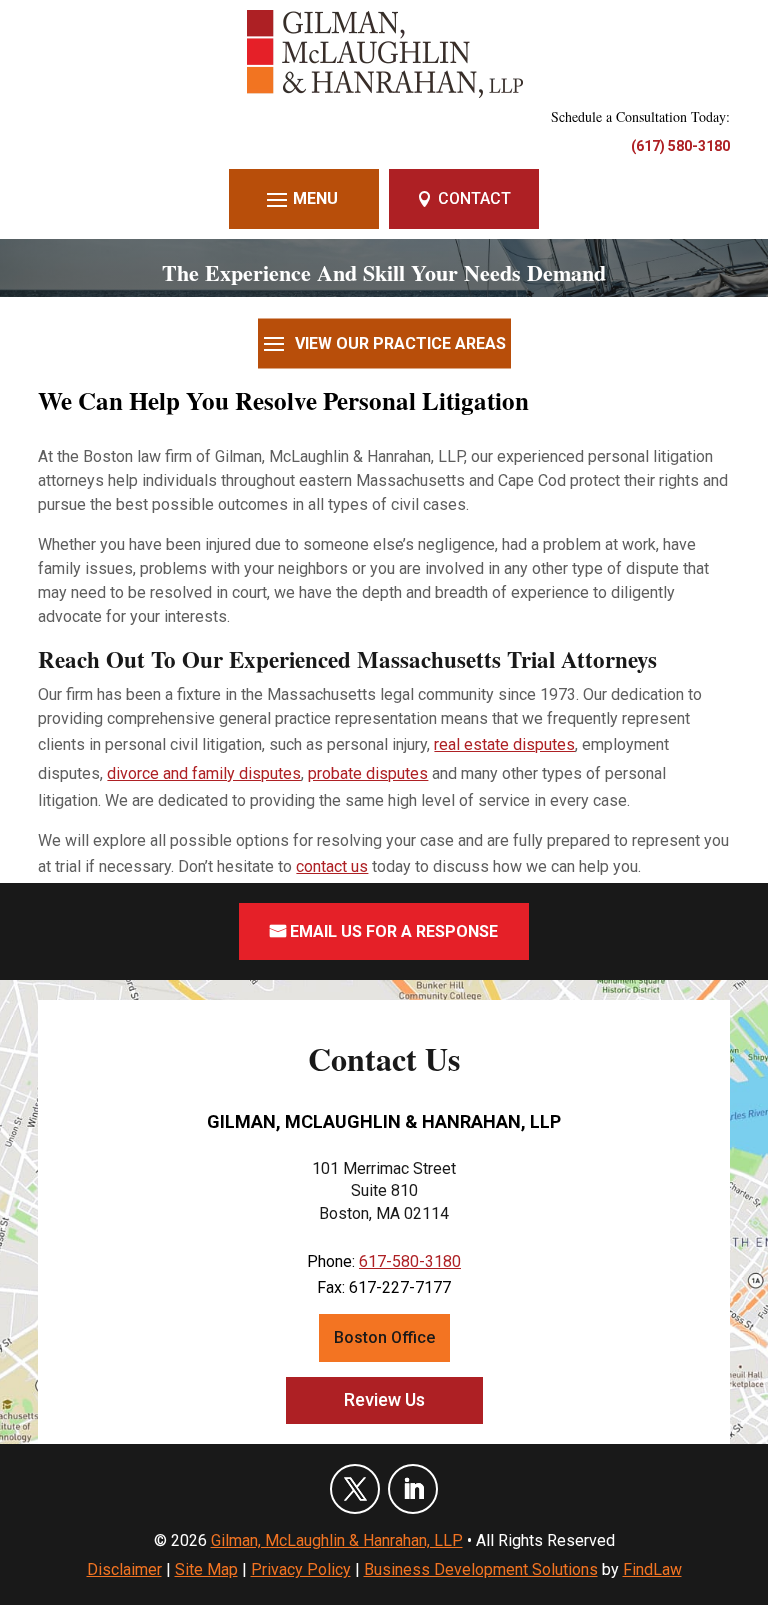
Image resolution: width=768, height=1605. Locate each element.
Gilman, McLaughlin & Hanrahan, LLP (337, 1540)
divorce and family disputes (204, 773)
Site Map (206, 1569)
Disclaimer (124, 1569)
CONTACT (474, 198)
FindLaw (652, 1569)
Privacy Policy (301, 1569)
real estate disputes (504, 744)
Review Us (384, 1399)
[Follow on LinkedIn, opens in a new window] (413, 1489)
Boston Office (384, 1337)
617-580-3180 (410, 1261)
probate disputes (368, 773)
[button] (304, 199)
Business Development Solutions (481, 1569)
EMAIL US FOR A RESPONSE (394, 931)
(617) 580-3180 (680, 146)
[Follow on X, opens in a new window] (355, 1489)
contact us (332, 866)
